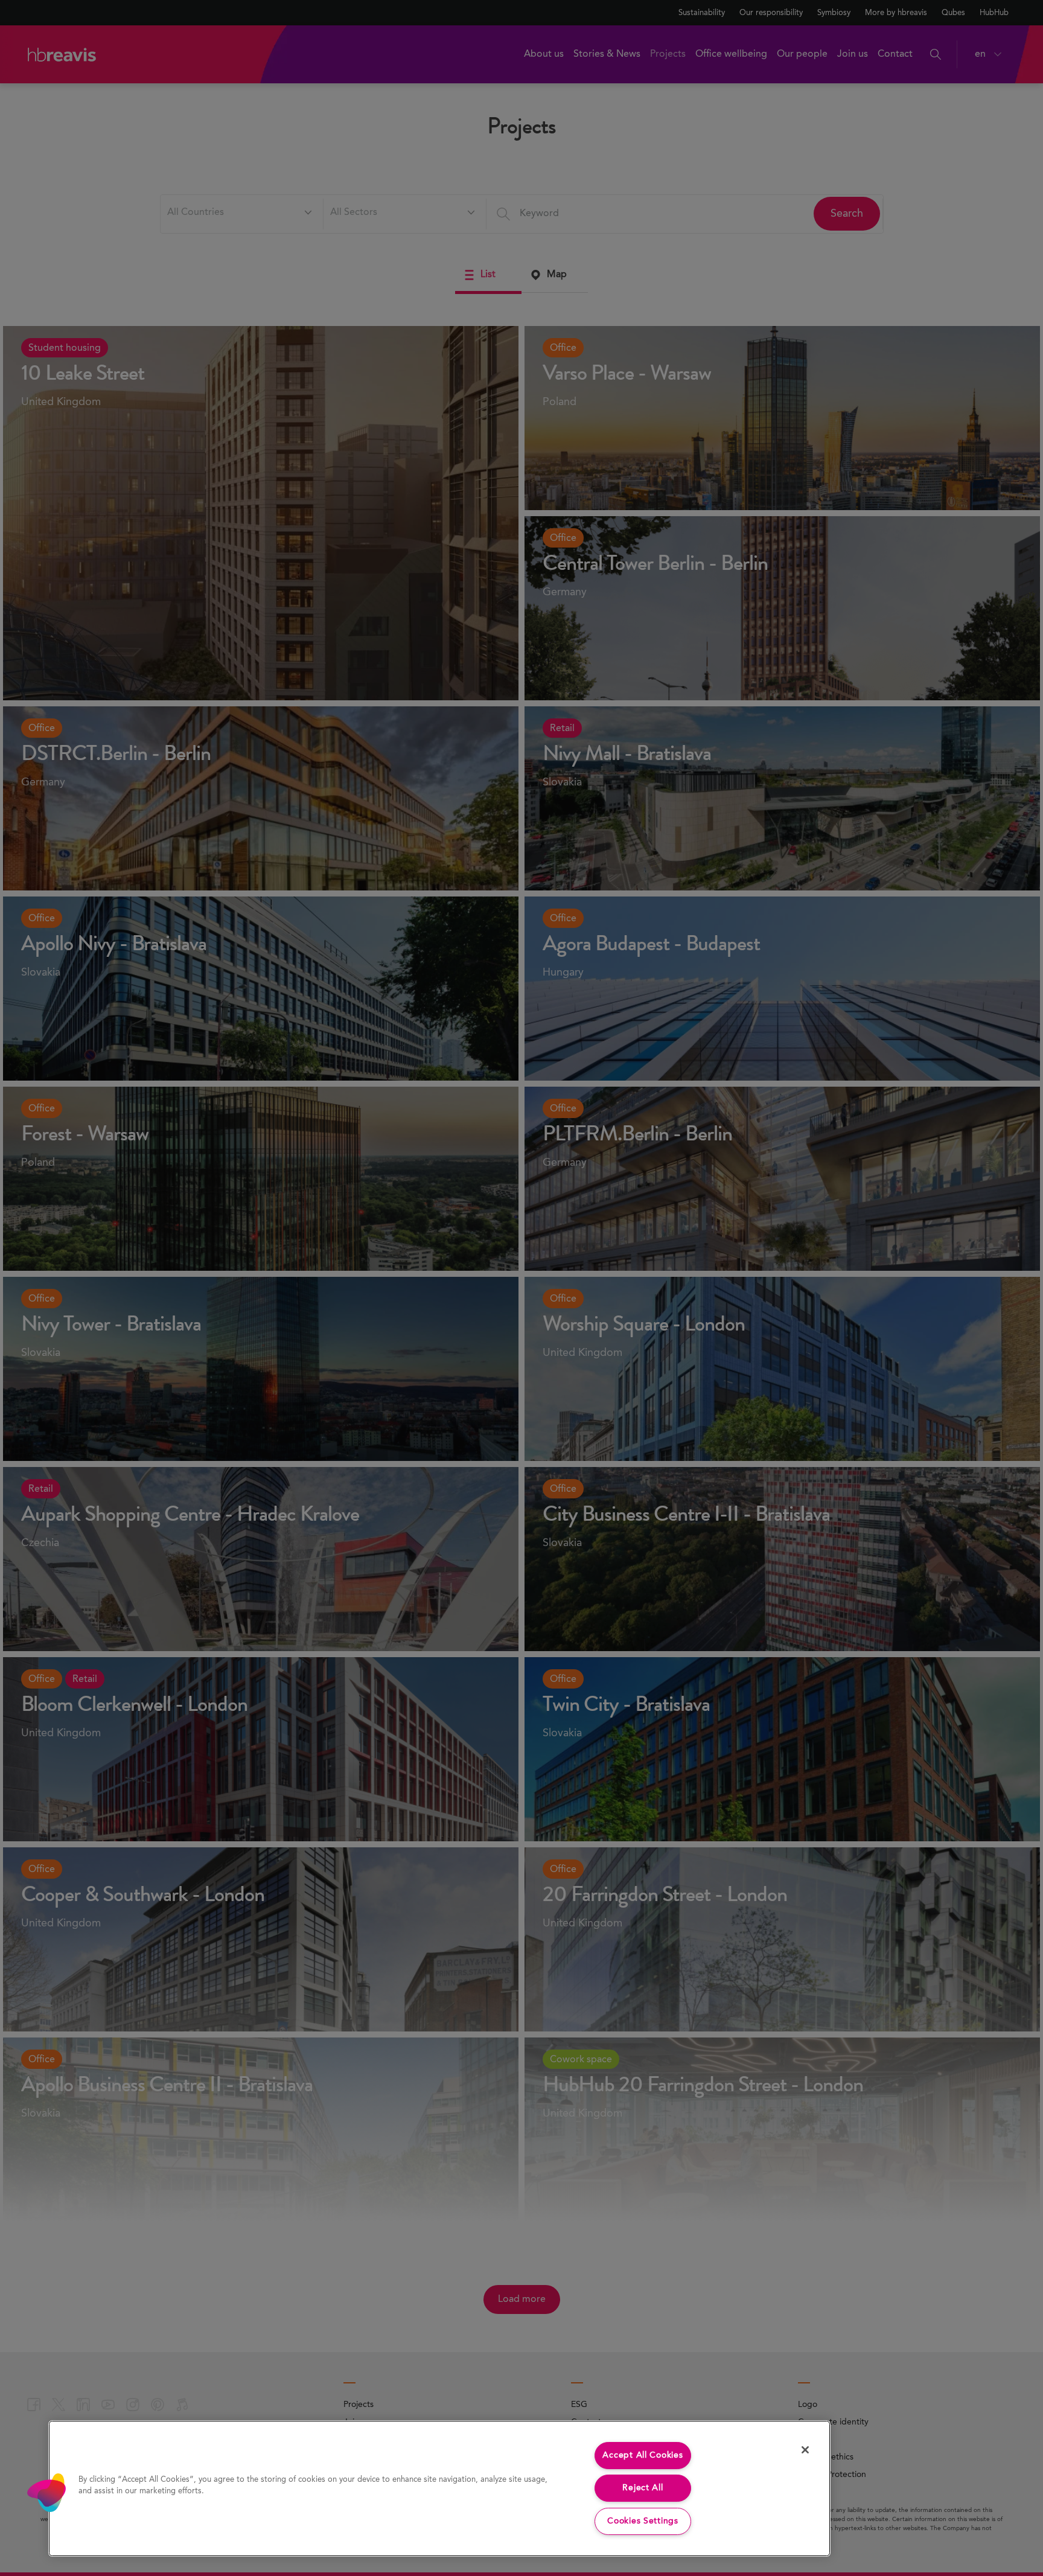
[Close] (805, 2450)
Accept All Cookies (643, 2455)
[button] (46, 2493)
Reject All (643, 2488)
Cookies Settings (643, 2521)
